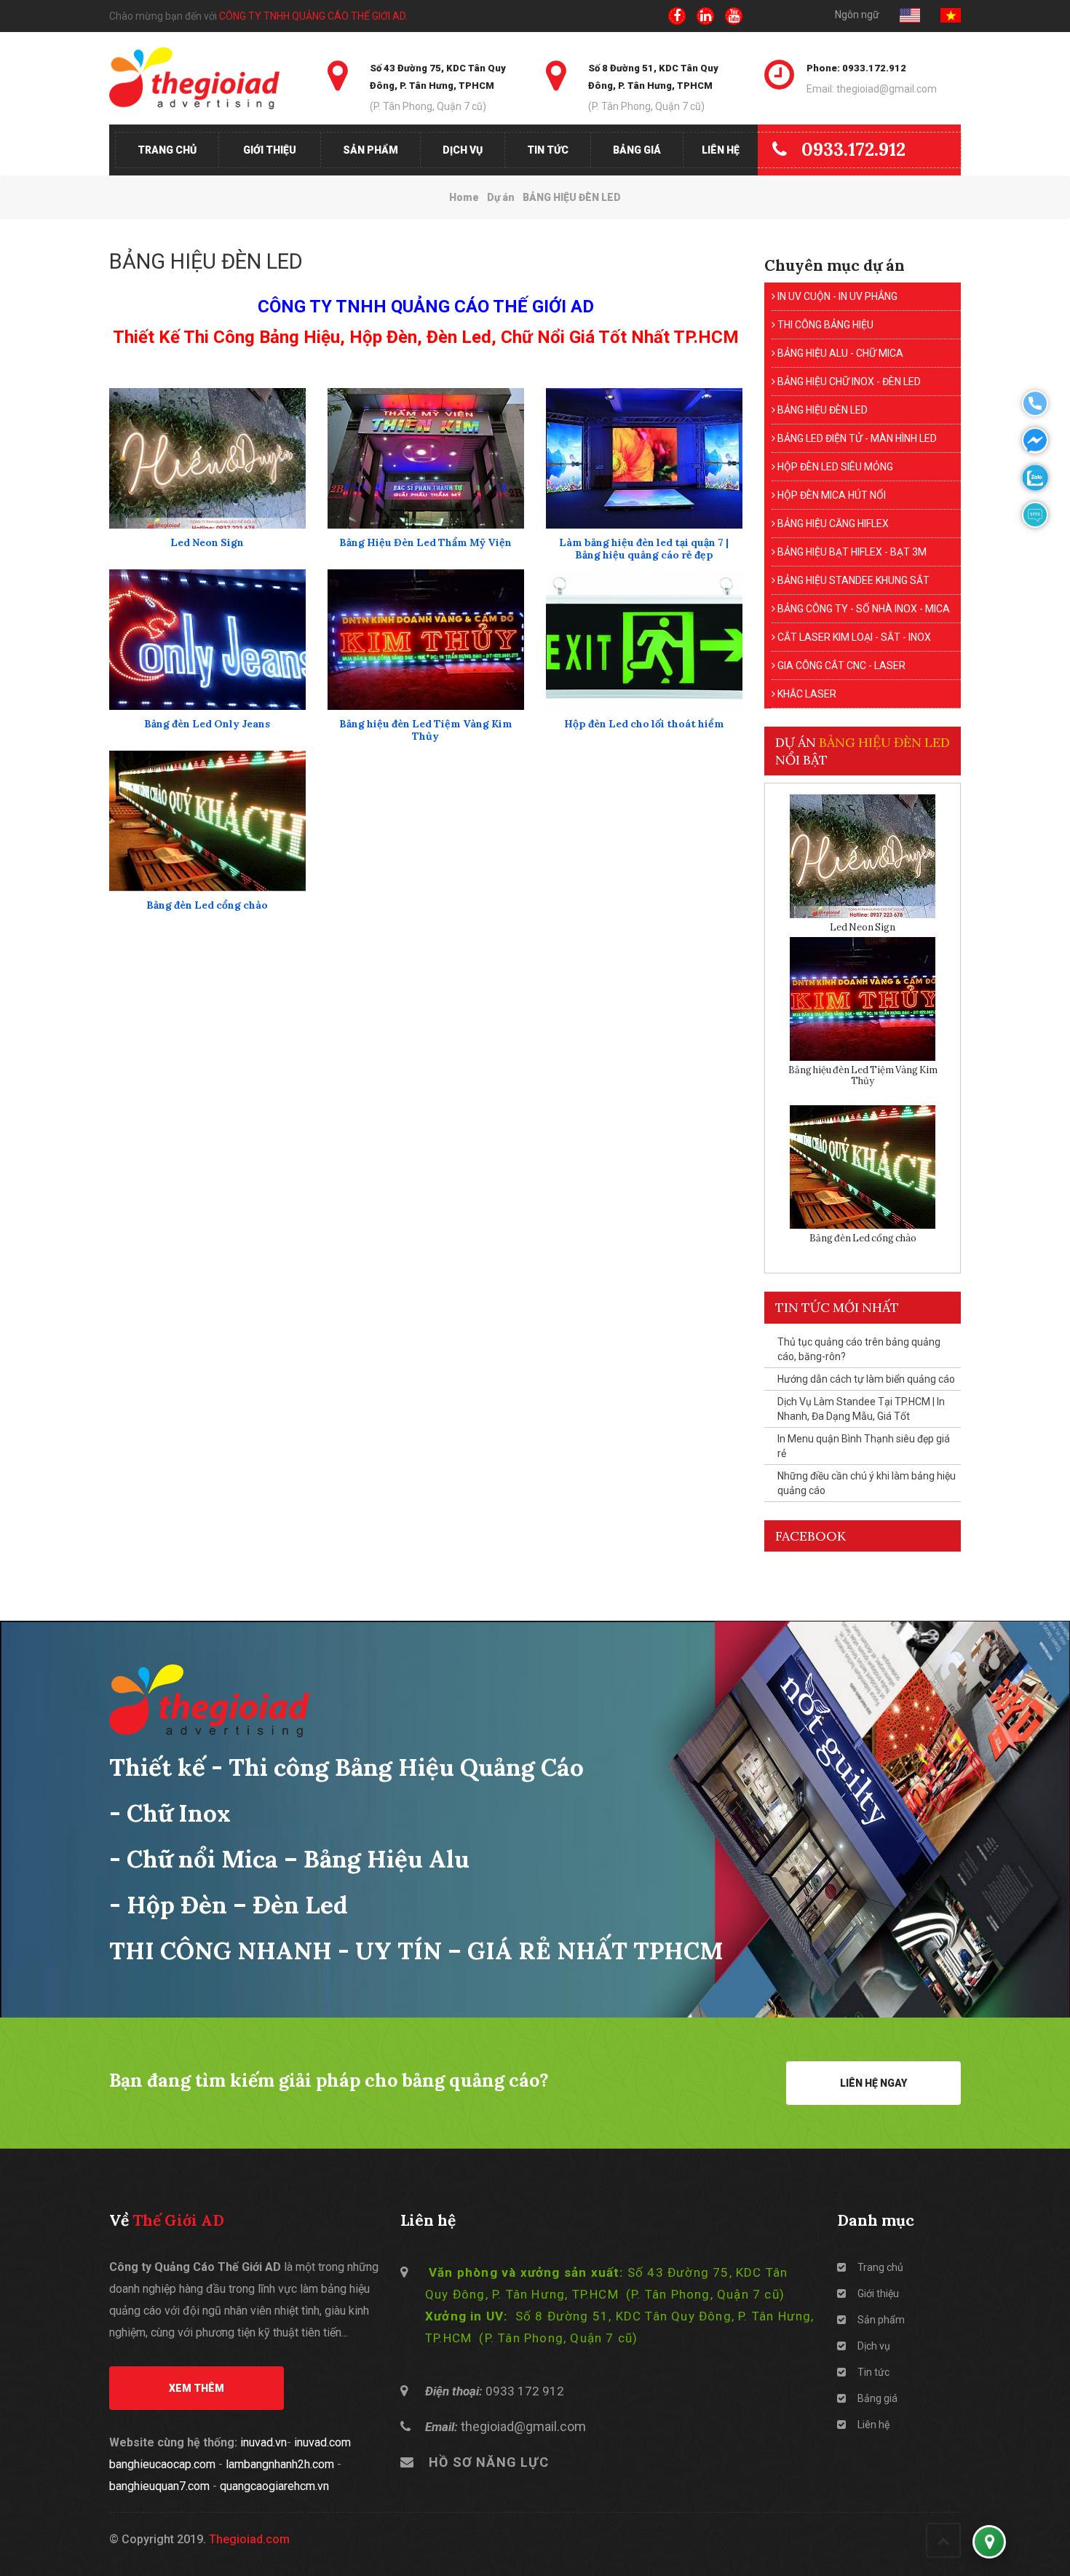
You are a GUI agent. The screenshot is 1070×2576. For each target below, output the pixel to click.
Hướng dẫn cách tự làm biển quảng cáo (866, 1379)
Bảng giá (637, 150)
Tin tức (548, 150)
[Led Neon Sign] (207, 458)
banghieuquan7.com (159, 2486)
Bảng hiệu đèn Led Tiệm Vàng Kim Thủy (426, 730)
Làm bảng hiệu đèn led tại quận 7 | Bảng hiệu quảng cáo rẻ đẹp (644, 549)
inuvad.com (322, 2442)
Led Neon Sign (207, 543)
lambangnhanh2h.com (280, 2464)
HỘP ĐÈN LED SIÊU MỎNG (834, 467)
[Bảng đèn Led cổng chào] (207, 821)
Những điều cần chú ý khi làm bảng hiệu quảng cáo (867, 1483)
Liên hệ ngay (873, 2083)
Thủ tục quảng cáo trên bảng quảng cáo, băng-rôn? (859, 1349)
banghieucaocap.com (162, 2464)
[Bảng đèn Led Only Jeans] (207, 640)
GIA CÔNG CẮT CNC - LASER (840, 665)
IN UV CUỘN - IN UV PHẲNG (836, 296)
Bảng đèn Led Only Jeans (207, 724)
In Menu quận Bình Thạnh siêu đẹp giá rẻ (864, 1446)
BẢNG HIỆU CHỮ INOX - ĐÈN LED (848, 382)
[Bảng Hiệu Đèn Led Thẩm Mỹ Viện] (426, 458)
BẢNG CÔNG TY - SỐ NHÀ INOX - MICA (863, 609)
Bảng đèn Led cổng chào (207, 905)
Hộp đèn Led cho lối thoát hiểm (644, 724)
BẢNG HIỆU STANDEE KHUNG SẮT (852, 580)
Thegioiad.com (249, 2539)
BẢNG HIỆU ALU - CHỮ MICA (839, 353)
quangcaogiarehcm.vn (274, 2486)
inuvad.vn (263, 2442)
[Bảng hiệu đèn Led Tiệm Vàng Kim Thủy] (426, 640)
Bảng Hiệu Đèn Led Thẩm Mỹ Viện (425, 543)
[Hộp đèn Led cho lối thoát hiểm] (644, 640)
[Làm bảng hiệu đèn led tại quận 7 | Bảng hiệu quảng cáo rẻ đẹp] (644, 458)
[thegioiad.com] (207, 78)
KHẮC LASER (806, 694)
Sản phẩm (370, 150)
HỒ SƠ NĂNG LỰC (489, 2462)
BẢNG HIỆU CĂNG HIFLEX (832, 524)
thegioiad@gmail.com (523, 2426)
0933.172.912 (853, 149)
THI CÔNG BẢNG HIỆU (824, 325)
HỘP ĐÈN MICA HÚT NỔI (831, 495)
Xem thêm (197, 2388)
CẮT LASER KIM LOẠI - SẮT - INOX (853, 637)
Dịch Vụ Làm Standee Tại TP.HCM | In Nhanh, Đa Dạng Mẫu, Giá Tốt (861, 1409)
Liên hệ (721, 150)
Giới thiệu (270, 150)
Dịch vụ (463, 150)
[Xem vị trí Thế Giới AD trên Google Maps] (989, 2542)
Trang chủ (167, 150)
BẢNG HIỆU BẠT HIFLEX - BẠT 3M (851, 552)
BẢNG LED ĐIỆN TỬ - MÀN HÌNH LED (856, 438)
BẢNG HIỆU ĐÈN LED (821, 410)
